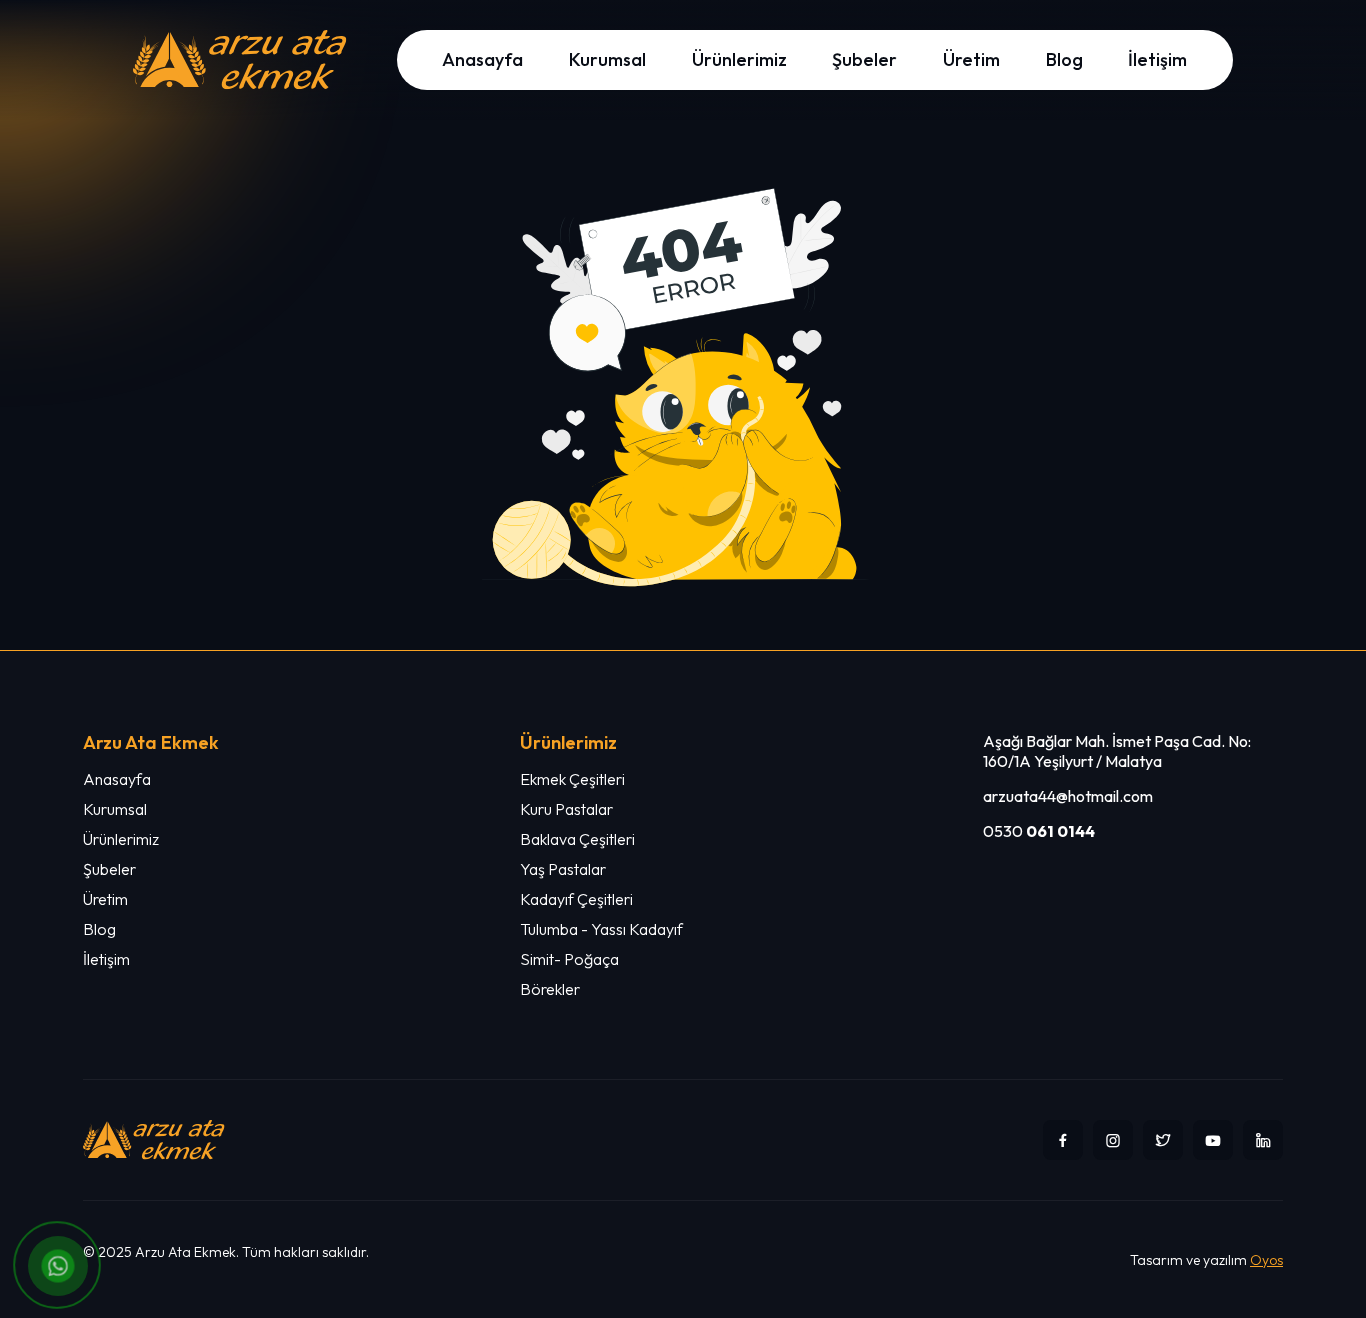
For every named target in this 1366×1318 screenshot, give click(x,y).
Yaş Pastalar (563, 869)
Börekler (550, 989)
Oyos (1266, 1260)
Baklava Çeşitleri (577, 839)
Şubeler (864, 59)
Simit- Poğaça (569, 959)
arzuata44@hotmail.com (1068, 796)
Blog (1064, 59)
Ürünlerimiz (739, 59)
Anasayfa (482, 59)
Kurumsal (607, 59)
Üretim (971, 59)
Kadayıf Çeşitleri (576, 899)
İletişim (1157, 59)
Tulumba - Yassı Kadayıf (601, 929)
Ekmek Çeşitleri (572, 779)
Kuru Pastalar (566, 809)
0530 (1039, 831)
